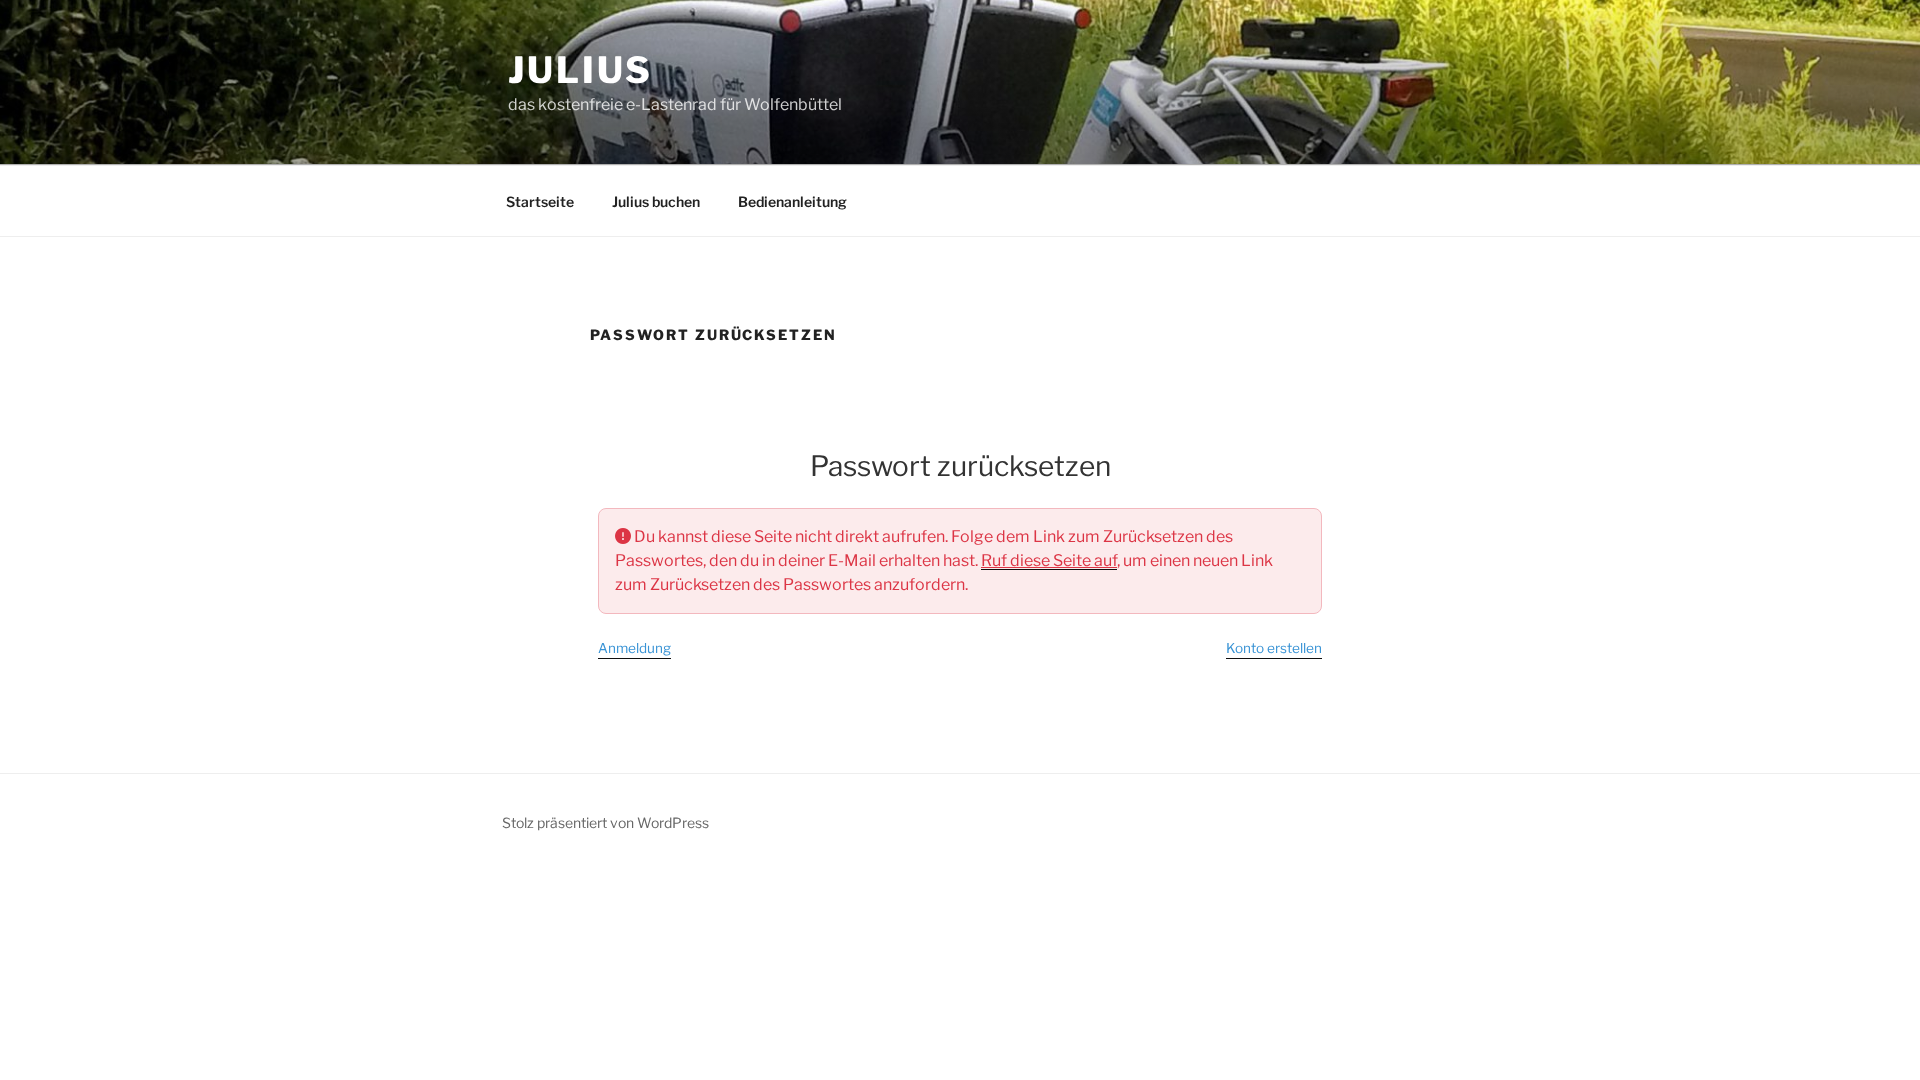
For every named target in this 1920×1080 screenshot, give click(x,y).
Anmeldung (634, 648)
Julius (580, 70)
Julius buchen (656, 201)
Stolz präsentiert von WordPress (605, 822)
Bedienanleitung (792, 201)
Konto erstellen (1274, 648)
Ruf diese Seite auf (1049, 560)
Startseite (540, 201)
